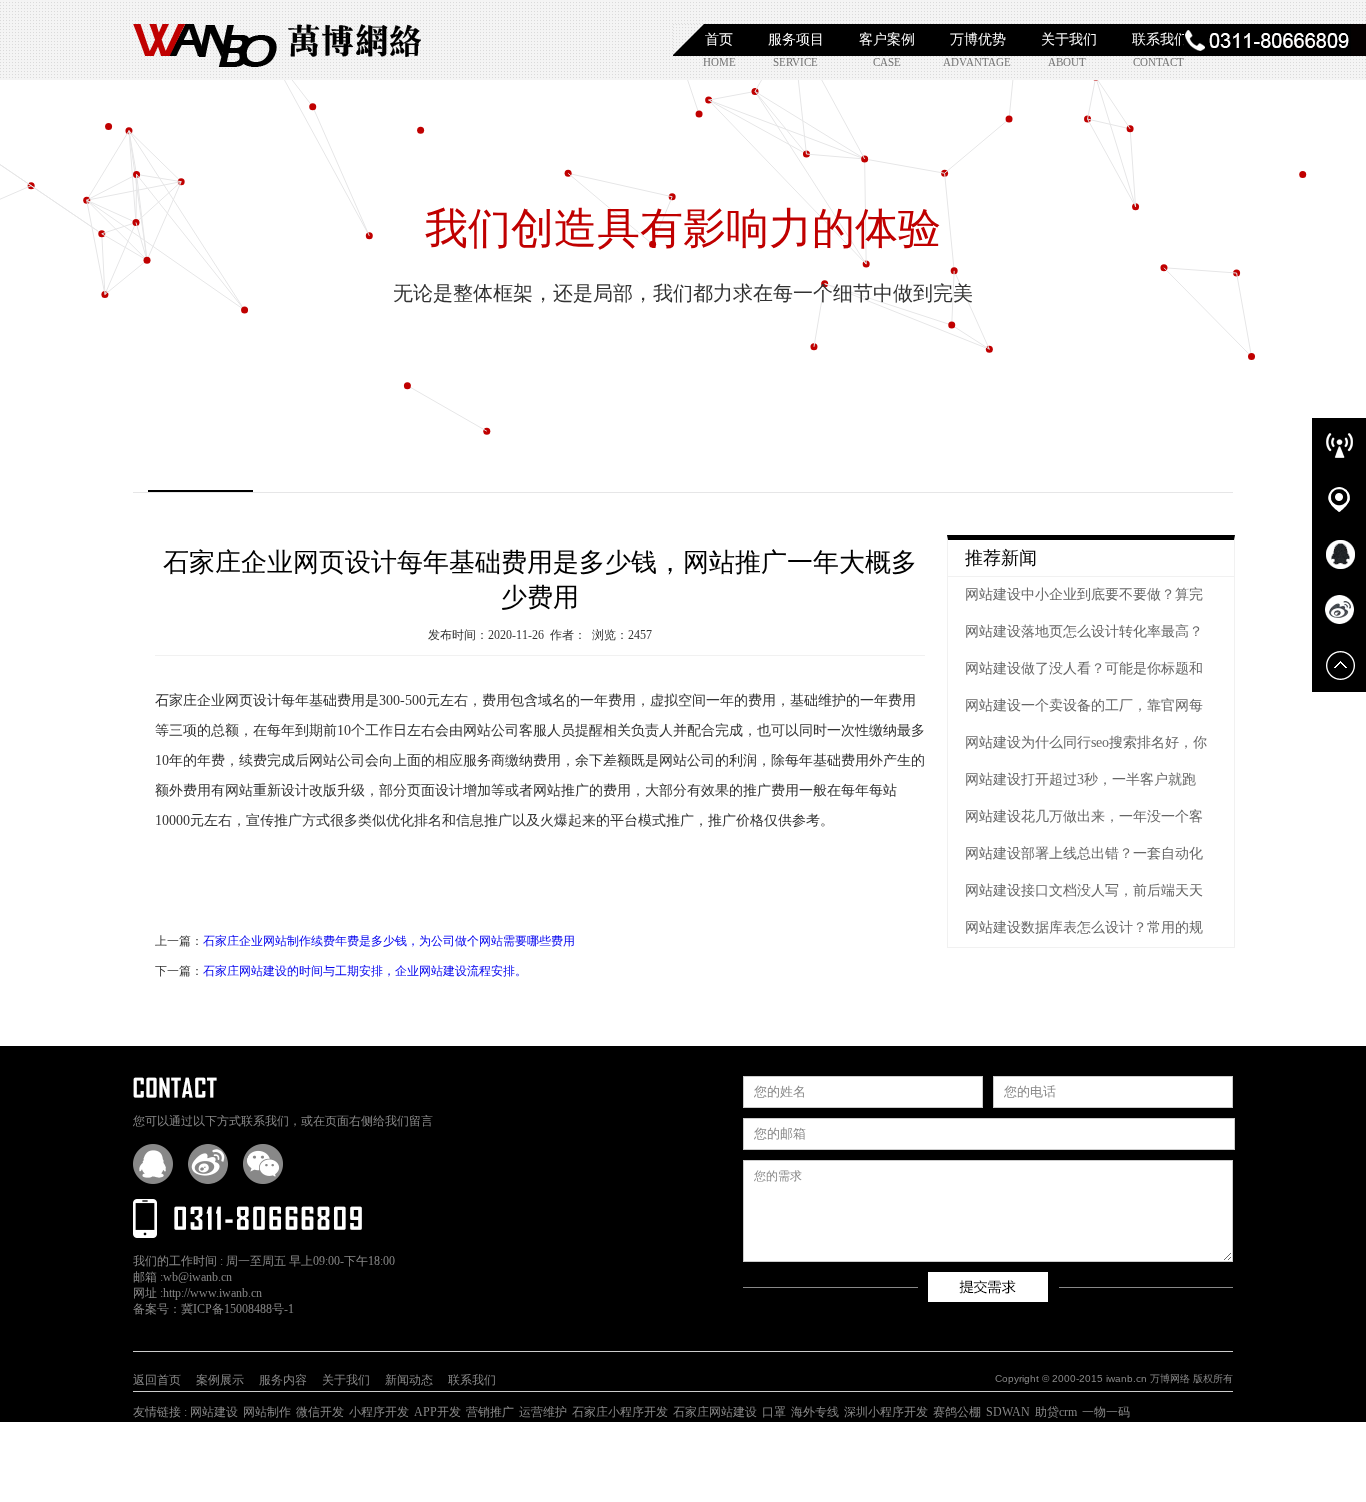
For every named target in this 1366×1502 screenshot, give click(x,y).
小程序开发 (379, 1412)
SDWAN (1008, 1412)
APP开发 (437, 1412)
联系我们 (1160, 39)
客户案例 (887, 39)
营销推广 (490, 1412)
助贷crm (1056, 1412)
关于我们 (1069, 39)
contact (1158, 62)
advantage (975, 62)
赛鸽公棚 (957, 1412)
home (719, 62)
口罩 (774, 1412)
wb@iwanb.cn (197, 1277)
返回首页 (157, 1380)
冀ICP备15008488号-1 (237, 1309)
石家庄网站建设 (715, 1412)
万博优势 (978, 39)
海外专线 (815, 1412)
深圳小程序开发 (886, 1412)
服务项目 (796, 39)
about (1067, 62)
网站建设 (214, 1412)
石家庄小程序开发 (620, 1412)
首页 (719, 39)
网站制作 (267, 1412)
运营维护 (543, 1412)
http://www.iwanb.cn (212, 1293)
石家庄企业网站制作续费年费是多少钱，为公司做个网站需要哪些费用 (389, 941)
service (795, 62)
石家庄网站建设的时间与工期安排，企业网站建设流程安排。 (365, 971)
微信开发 (320, 1412)
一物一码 (1106, 1412)
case (887, 62)
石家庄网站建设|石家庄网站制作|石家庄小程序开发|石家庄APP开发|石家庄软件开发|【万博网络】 (278, 40)
